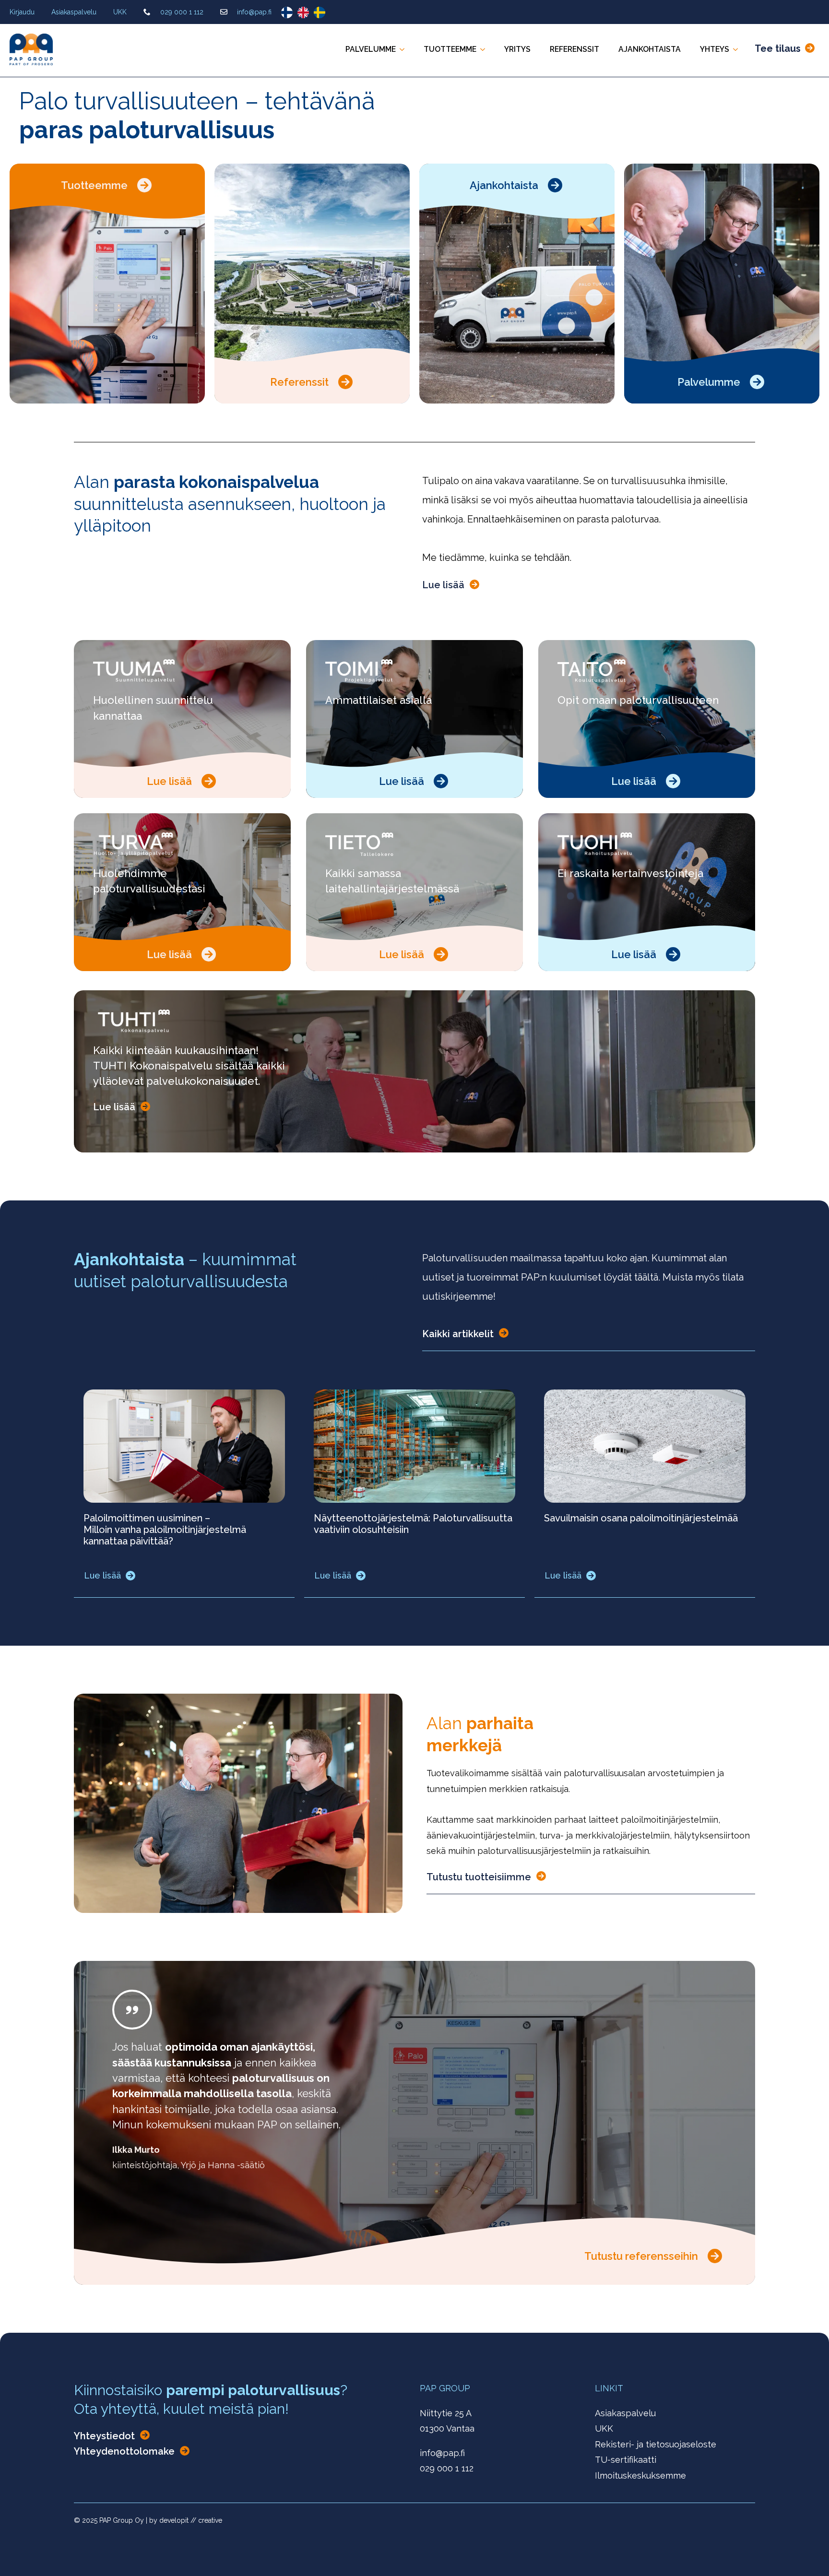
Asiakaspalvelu (74, 12)
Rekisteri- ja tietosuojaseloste (656, 2444)
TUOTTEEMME (450, 49)
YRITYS (517, 49)
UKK (120, 12)
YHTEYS (715, 49)
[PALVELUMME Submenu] (405, 49)
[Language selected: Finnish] (306, 12)
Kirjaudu (22, 12)
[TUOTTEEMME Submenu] (486, 49)
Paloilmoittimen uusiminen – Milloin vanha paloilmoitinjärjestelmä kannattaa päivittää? (165, 1530)
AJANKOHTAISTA (650, 49)
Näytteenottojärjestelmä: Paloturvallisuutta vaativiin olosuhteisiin (413, 1524)
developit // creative (191, 2520)
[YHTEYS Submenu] (738, 49)
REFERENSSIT (574, 49)
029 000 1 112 (182, 12)
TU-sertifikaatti (626, 2460)
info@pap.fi (254, 12)
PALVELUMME (371, 49)
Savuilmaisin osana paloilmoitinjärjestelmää (641, 1518)
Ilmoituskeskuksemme (640, 2475)
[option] (306, 12)
